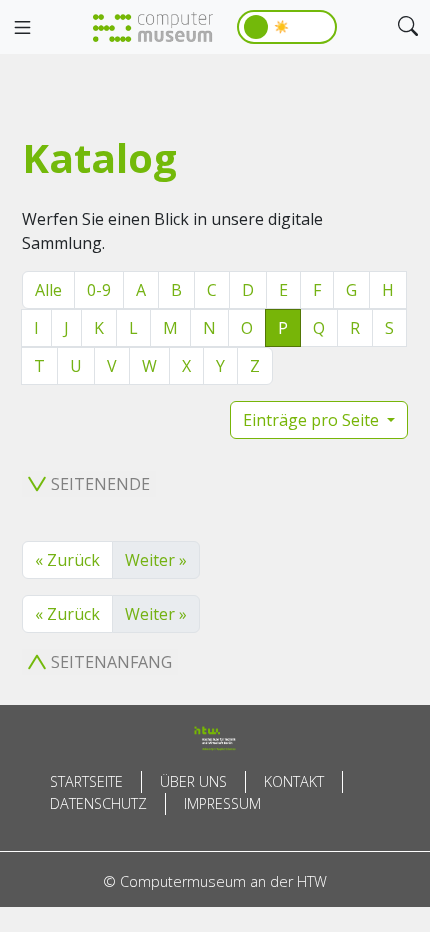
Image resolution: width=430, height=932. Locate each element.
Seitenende (100, 484)
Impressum (222, 803)
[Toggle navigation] (22, 28)
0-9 (99, 290)
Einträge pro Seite (313, 420)
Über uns (193, 781)
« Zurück (67, 560)
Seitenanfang (111, 662)
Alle (48, 290)
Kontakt (294, 781)
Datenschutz (98, 803)
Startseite (86, 781)
